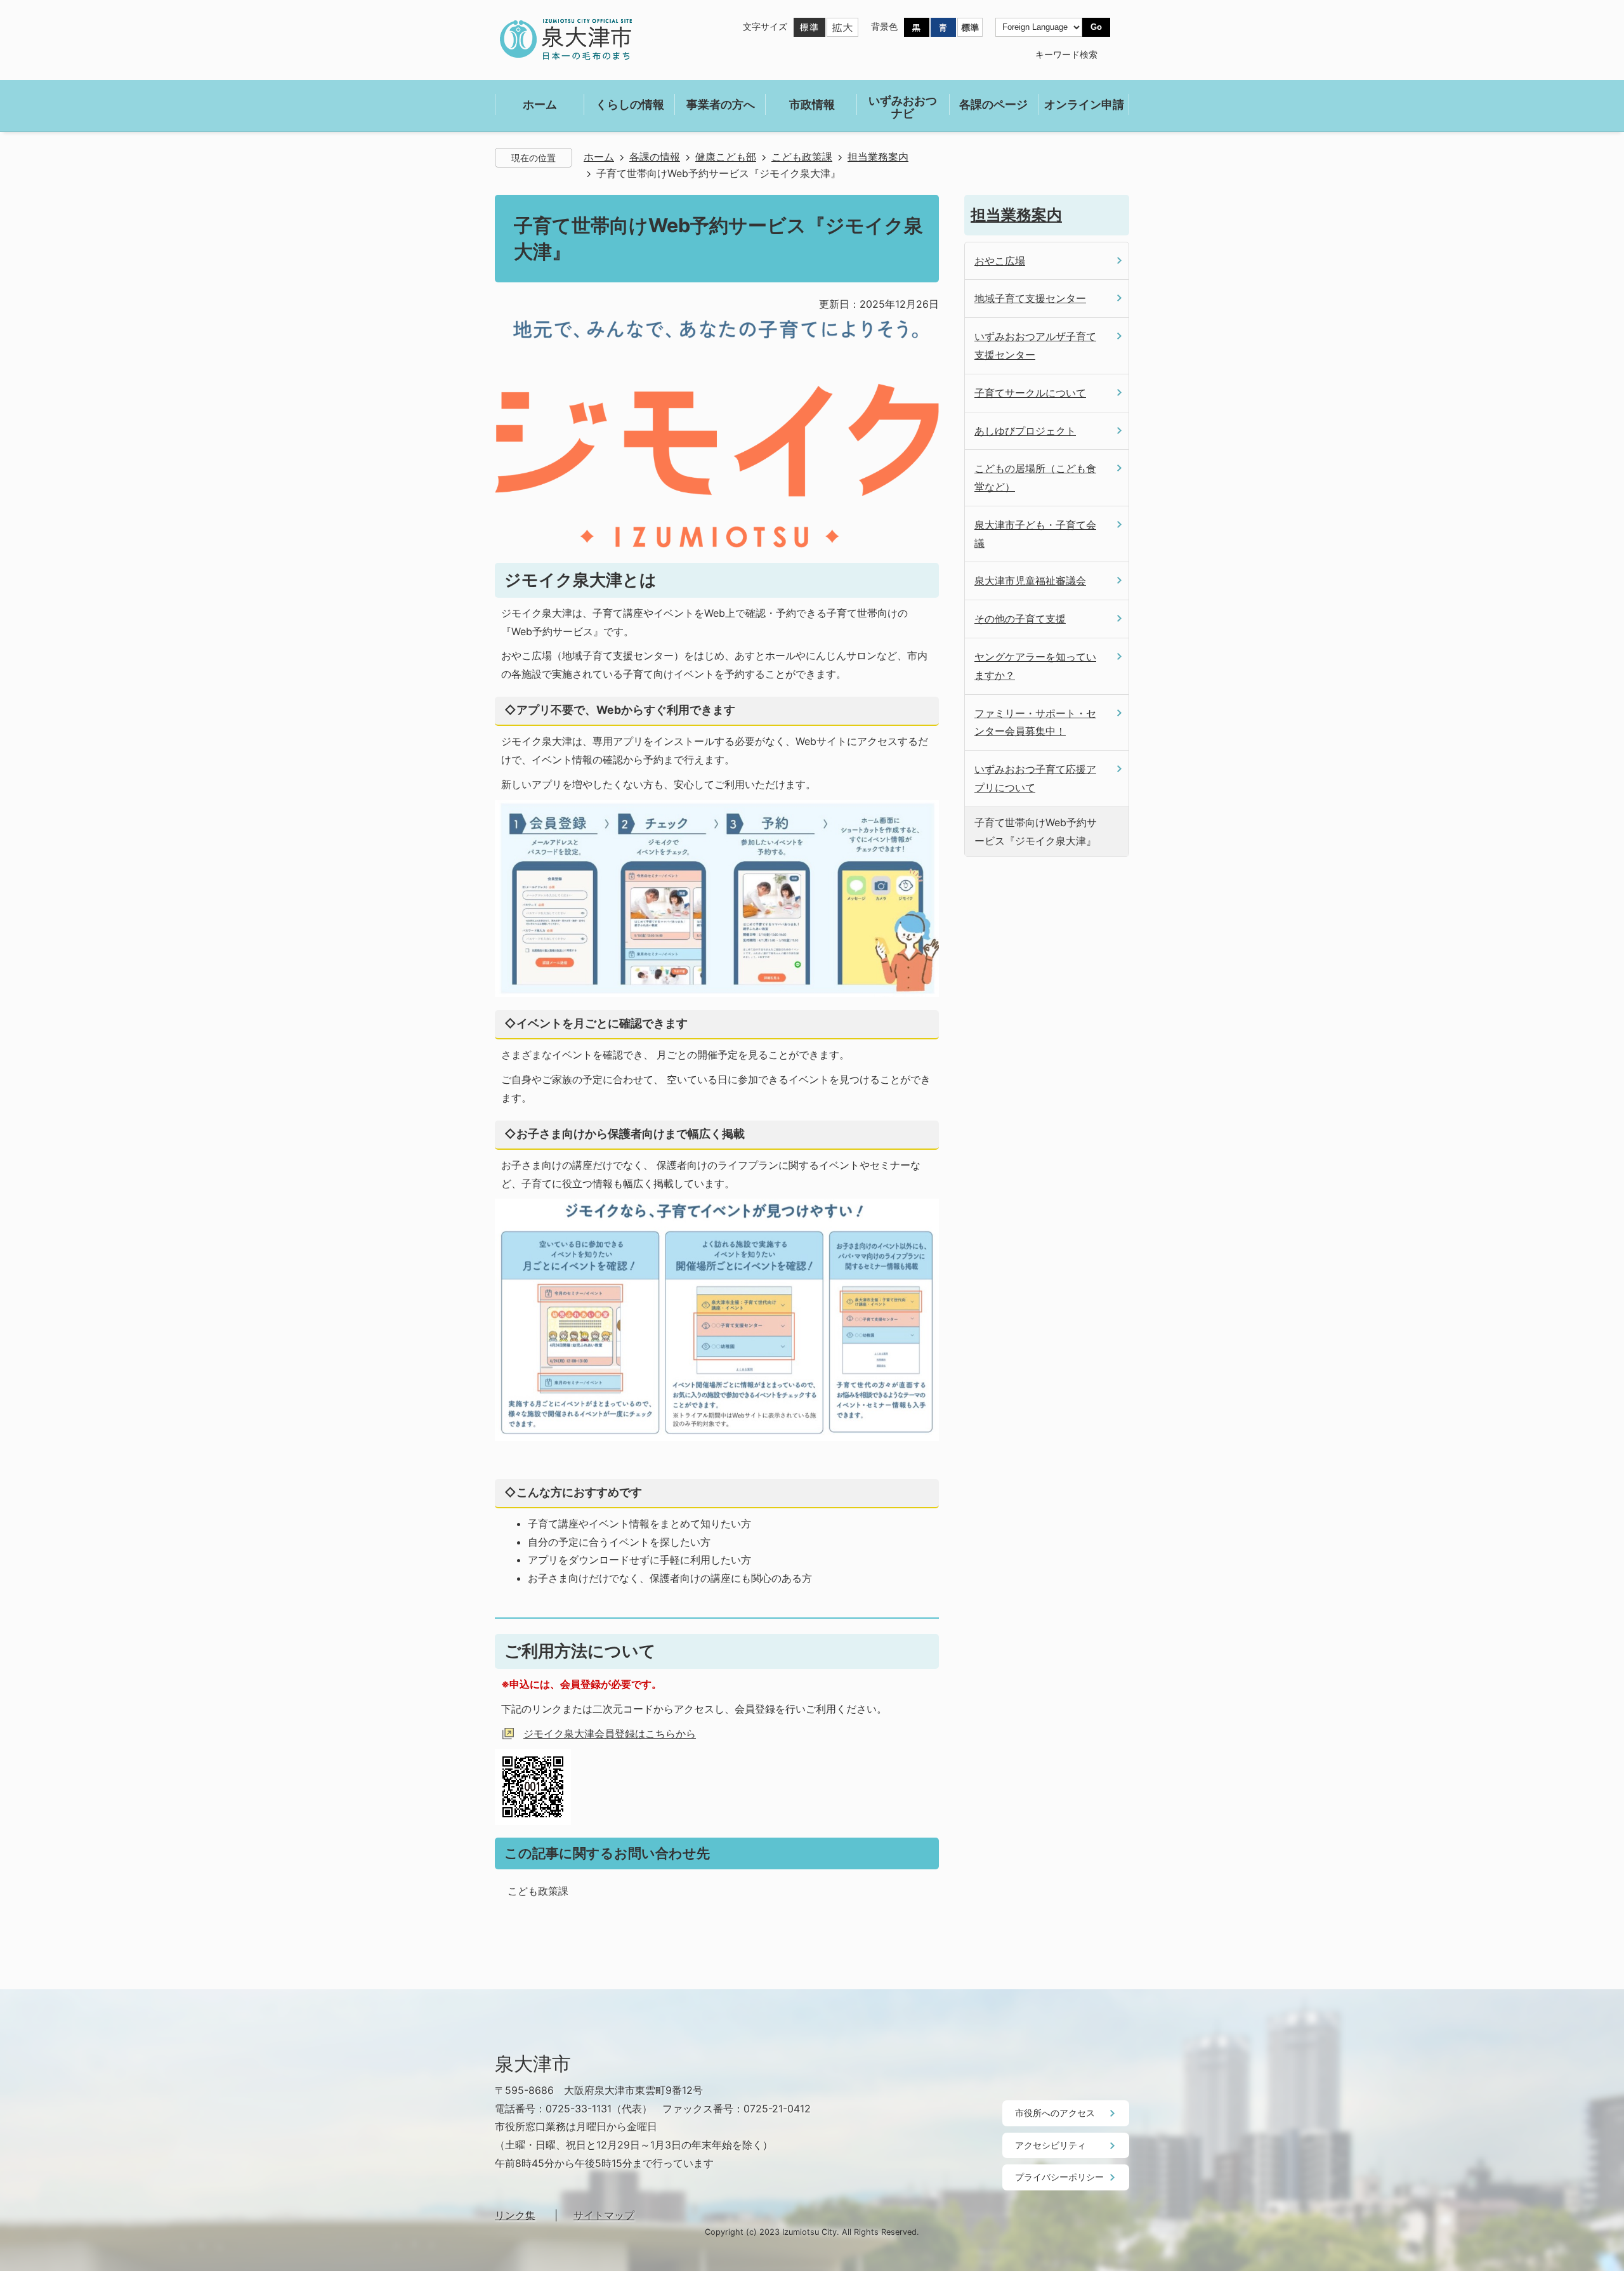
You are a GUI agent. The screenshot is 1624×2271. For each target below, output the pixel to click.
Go (1096, 27)
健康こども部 (726, 157)
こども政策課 (802, 157)
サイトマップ (604, 2215)
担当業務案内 (878, 157)
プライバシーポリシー (1059, 2177)
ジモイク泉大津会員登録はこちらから (610, 1734)
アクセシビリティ (1051, 2145)
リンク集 (515, 2215)
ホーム (599, 157)
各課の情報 (655, 157)
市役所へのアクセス (1055, 2113)
